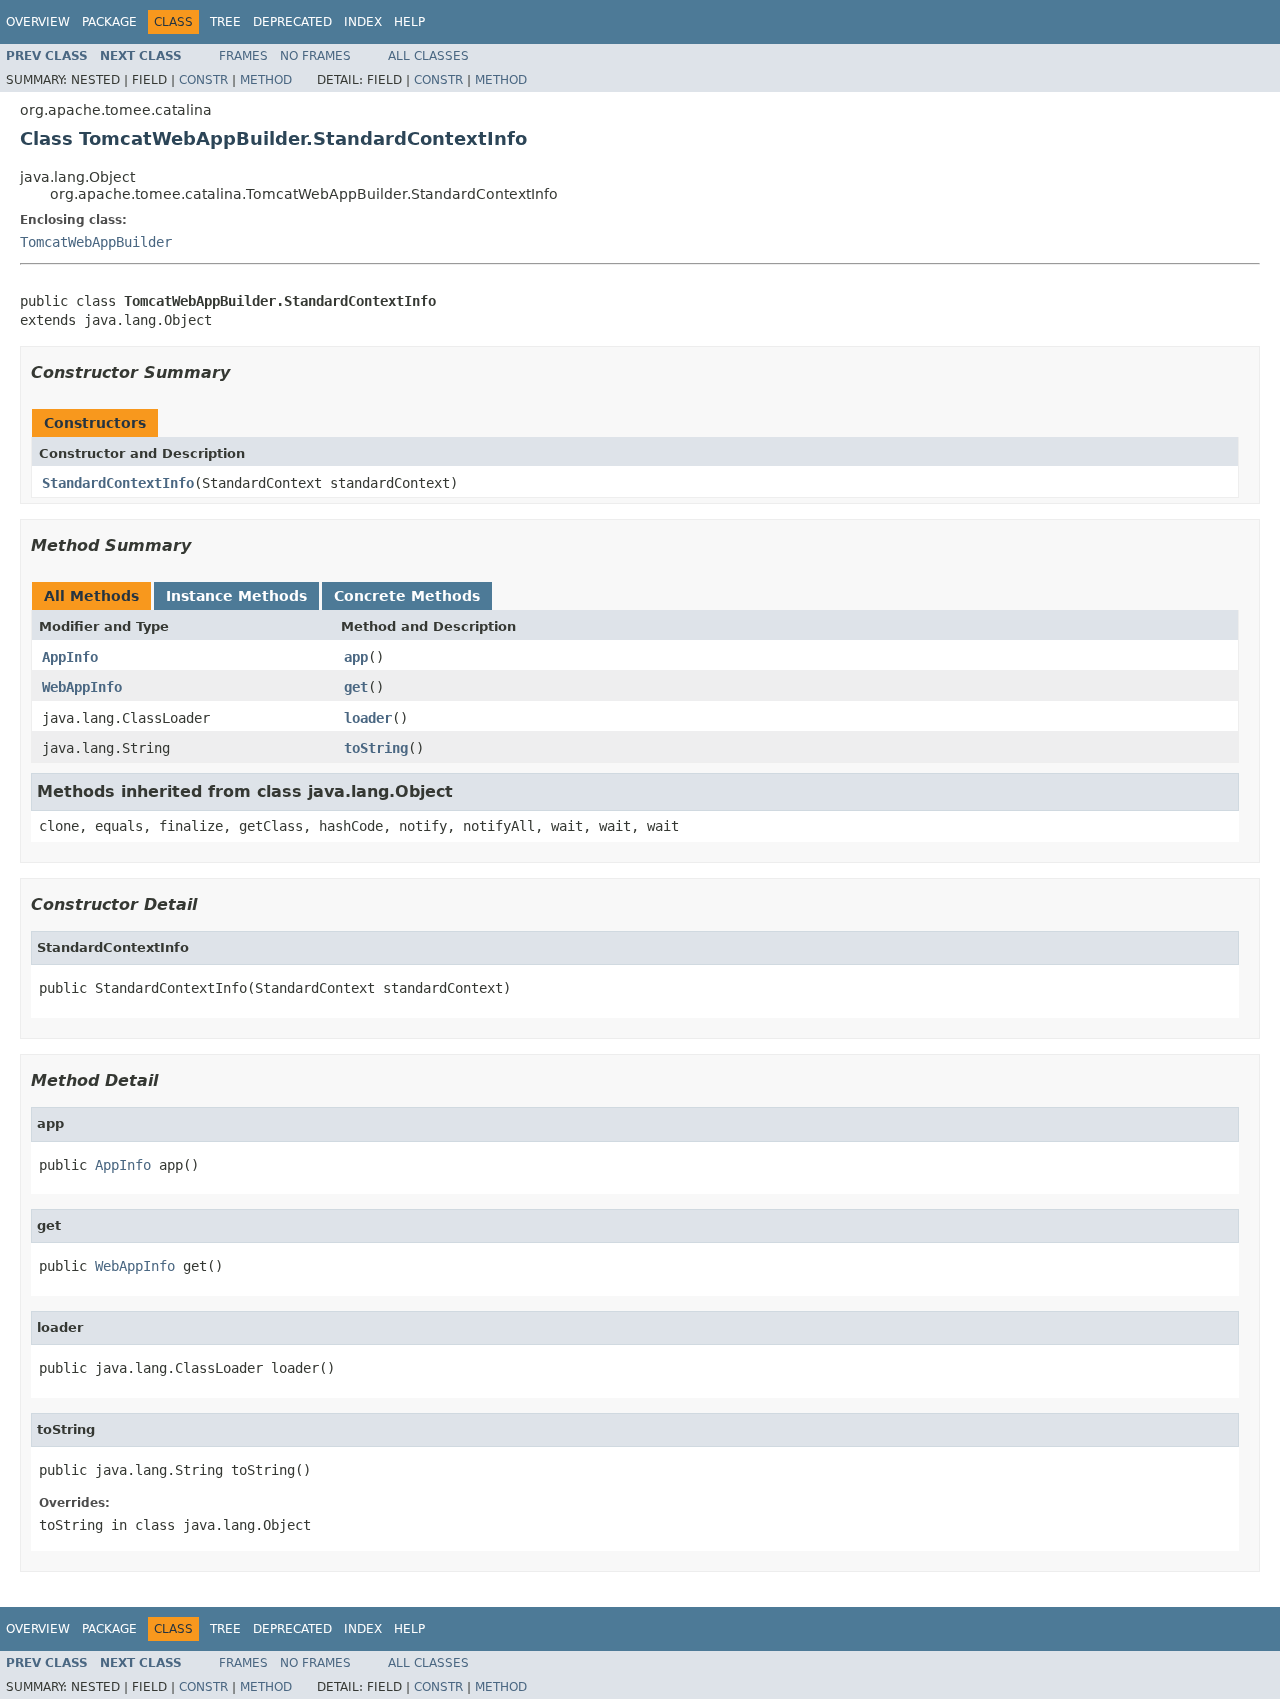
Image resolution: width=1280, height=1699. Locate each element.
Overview (38, 22)
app (356, 657)
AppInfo (70, 657)
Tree (225, 22)
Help (409, 22)
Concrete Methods (407, 596)
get (356, 687)
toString (376, 748)
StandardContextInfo (118, 483)
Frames (243, 56)
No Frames (315, 56)
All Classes (428, 56)
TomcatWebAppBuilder (96, 242)
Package (109, 22)
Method (266, 80)
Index (363, 22)
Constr (203, 80)
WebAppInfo (82, 687)
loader (368, 718)
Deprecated (292, 22)
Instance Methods (236, 596)
